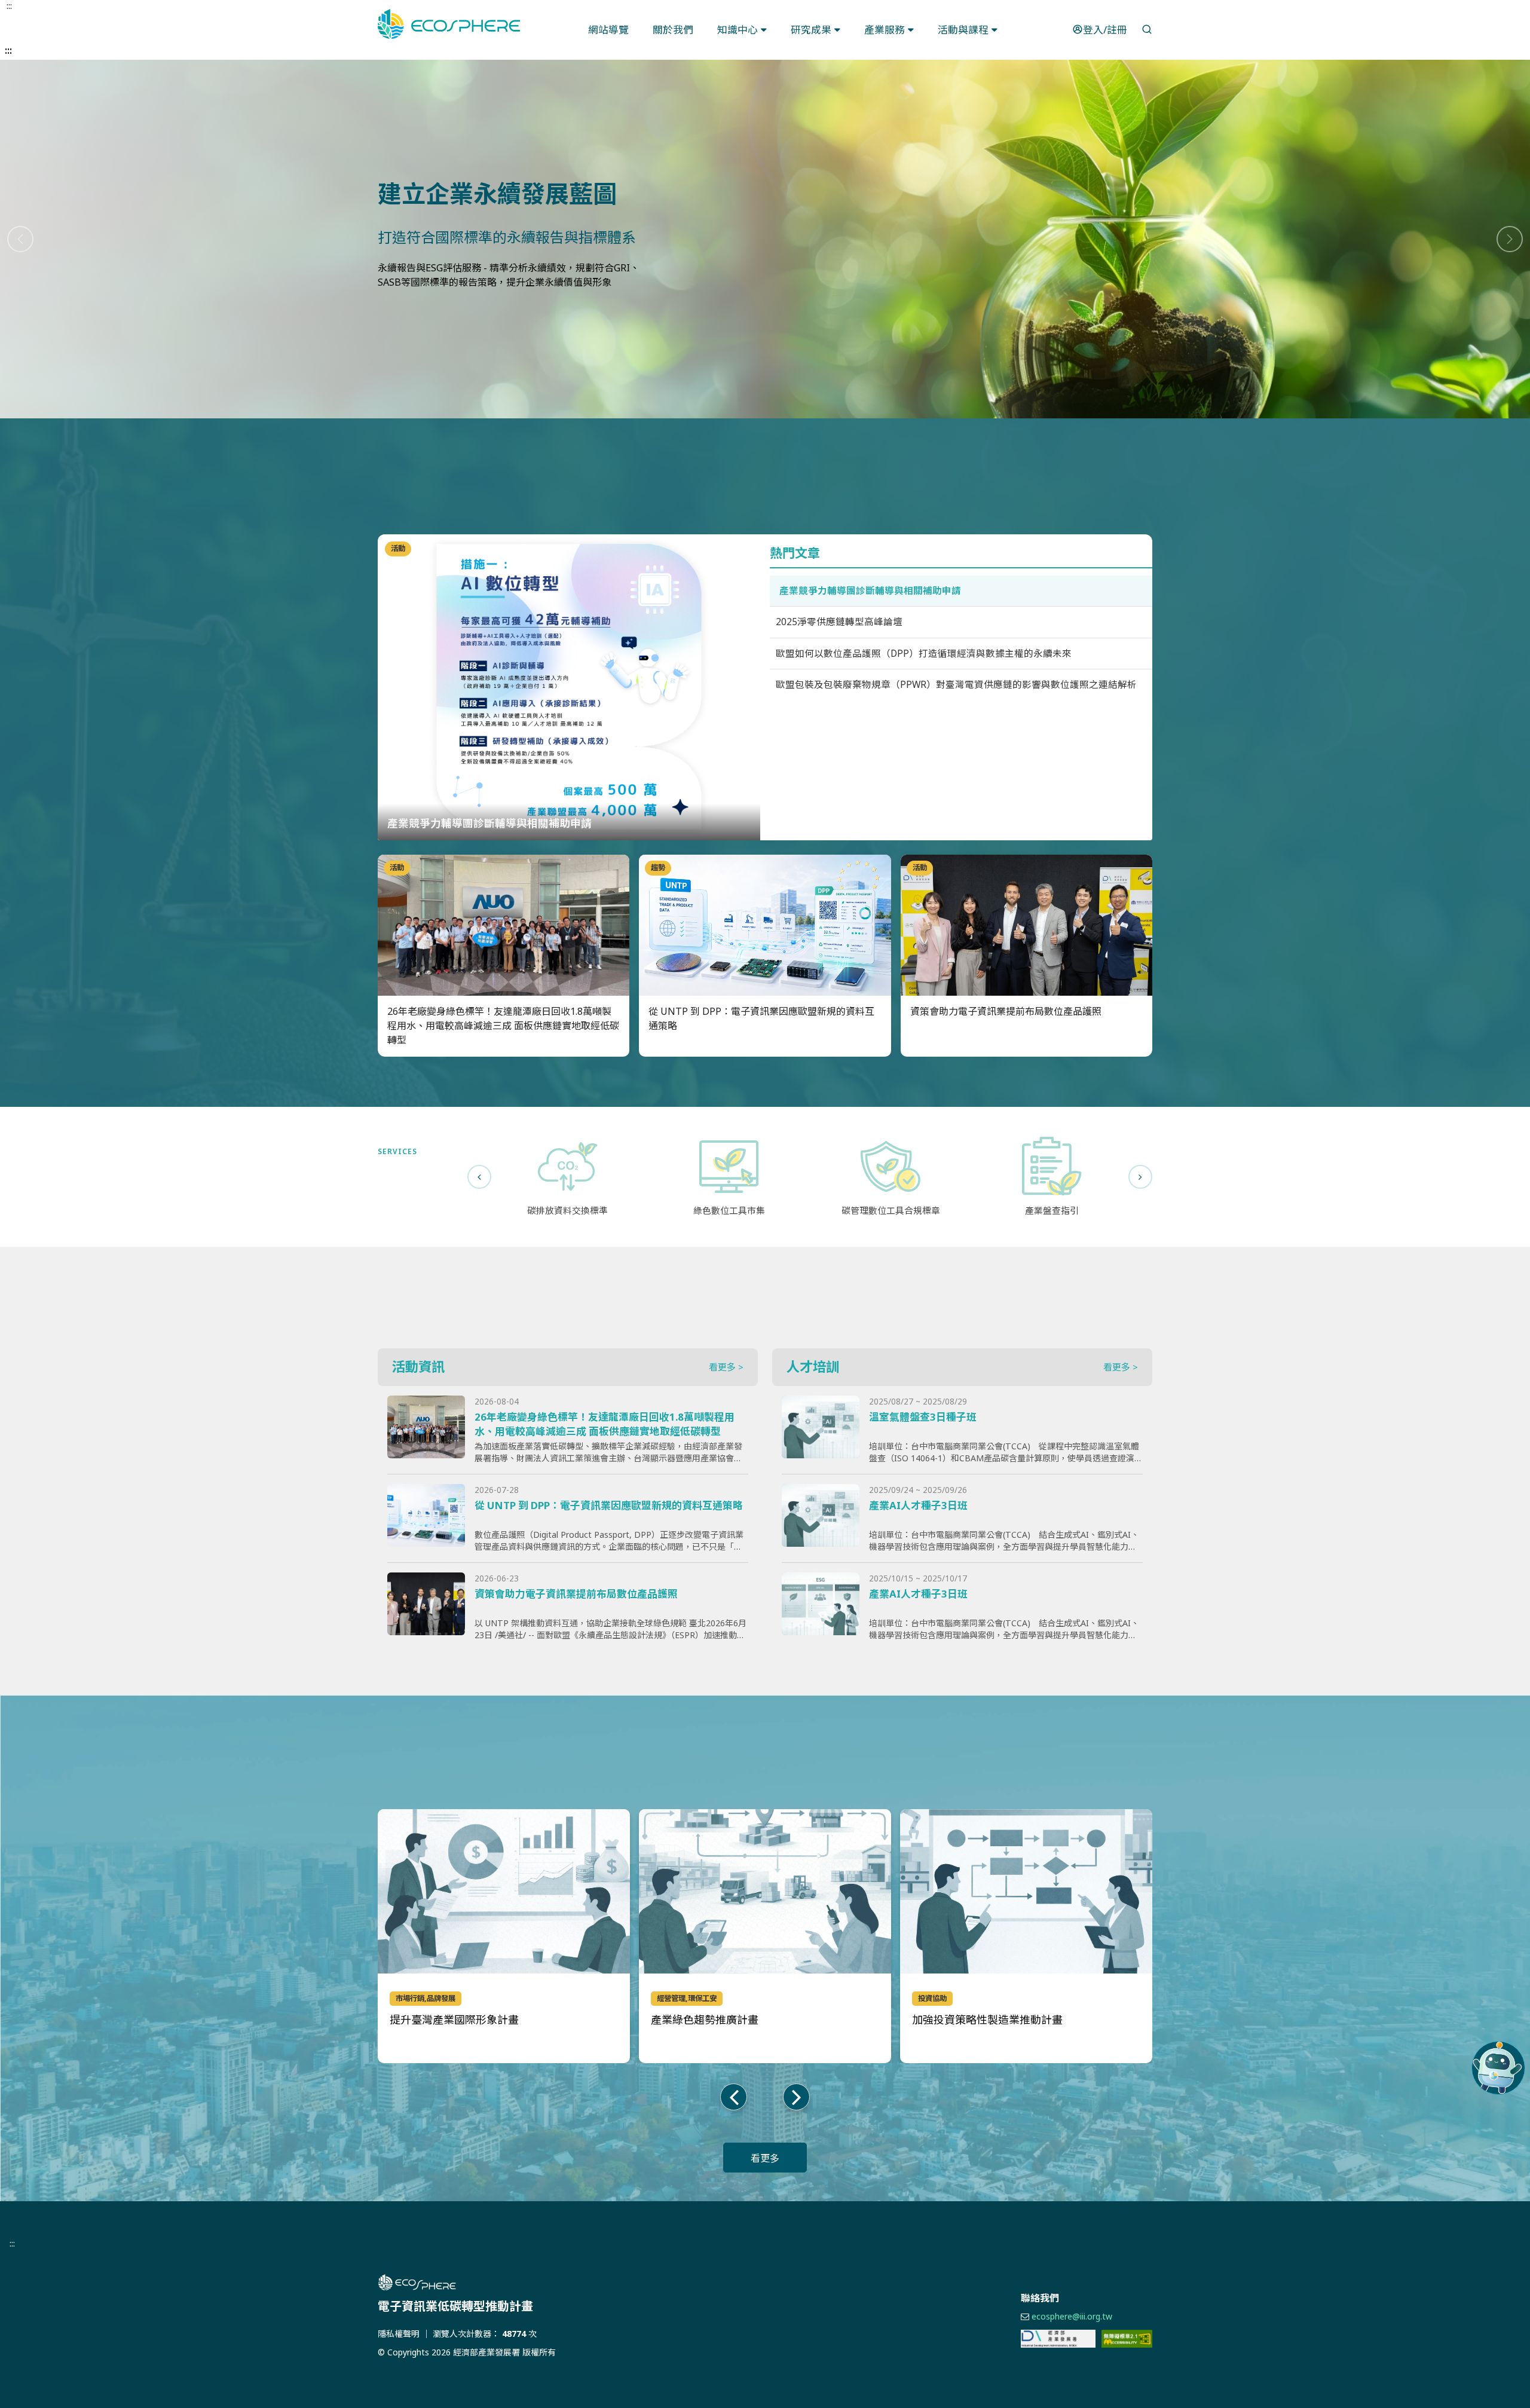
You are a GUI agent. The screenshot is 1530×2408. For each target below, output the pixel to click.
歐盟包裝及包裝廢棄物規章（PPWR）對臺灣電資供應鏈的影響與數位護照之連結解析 (956, 684)
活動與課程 (963, 30)
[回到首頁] (449, 24)
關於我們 (673, 30)
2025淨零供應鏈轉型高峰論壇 (839, 622)
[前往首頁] (550, 2282)
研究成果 (811, 30)
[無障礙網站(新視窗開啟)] (1127, 2339)
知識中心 (738, 30)
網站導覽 (608, 30)
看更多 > (726, 1367)
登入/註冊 (1105, 30)
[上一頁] (479, 1177)
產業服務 (885, 30)
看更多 (765, 2158)
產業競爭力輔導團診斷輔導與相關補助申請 (870, 590)
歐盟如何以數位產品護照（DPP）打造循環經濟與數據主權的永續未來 (924, 653)
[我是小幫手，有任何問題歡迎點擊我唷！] (1498, 2068)
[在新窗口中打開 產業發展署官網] (1058, 2339)
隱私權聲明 (399, 2334)
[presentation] (734, 2097)
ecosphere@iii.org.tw (1072, 2316)
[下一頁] (1140, 1177)
